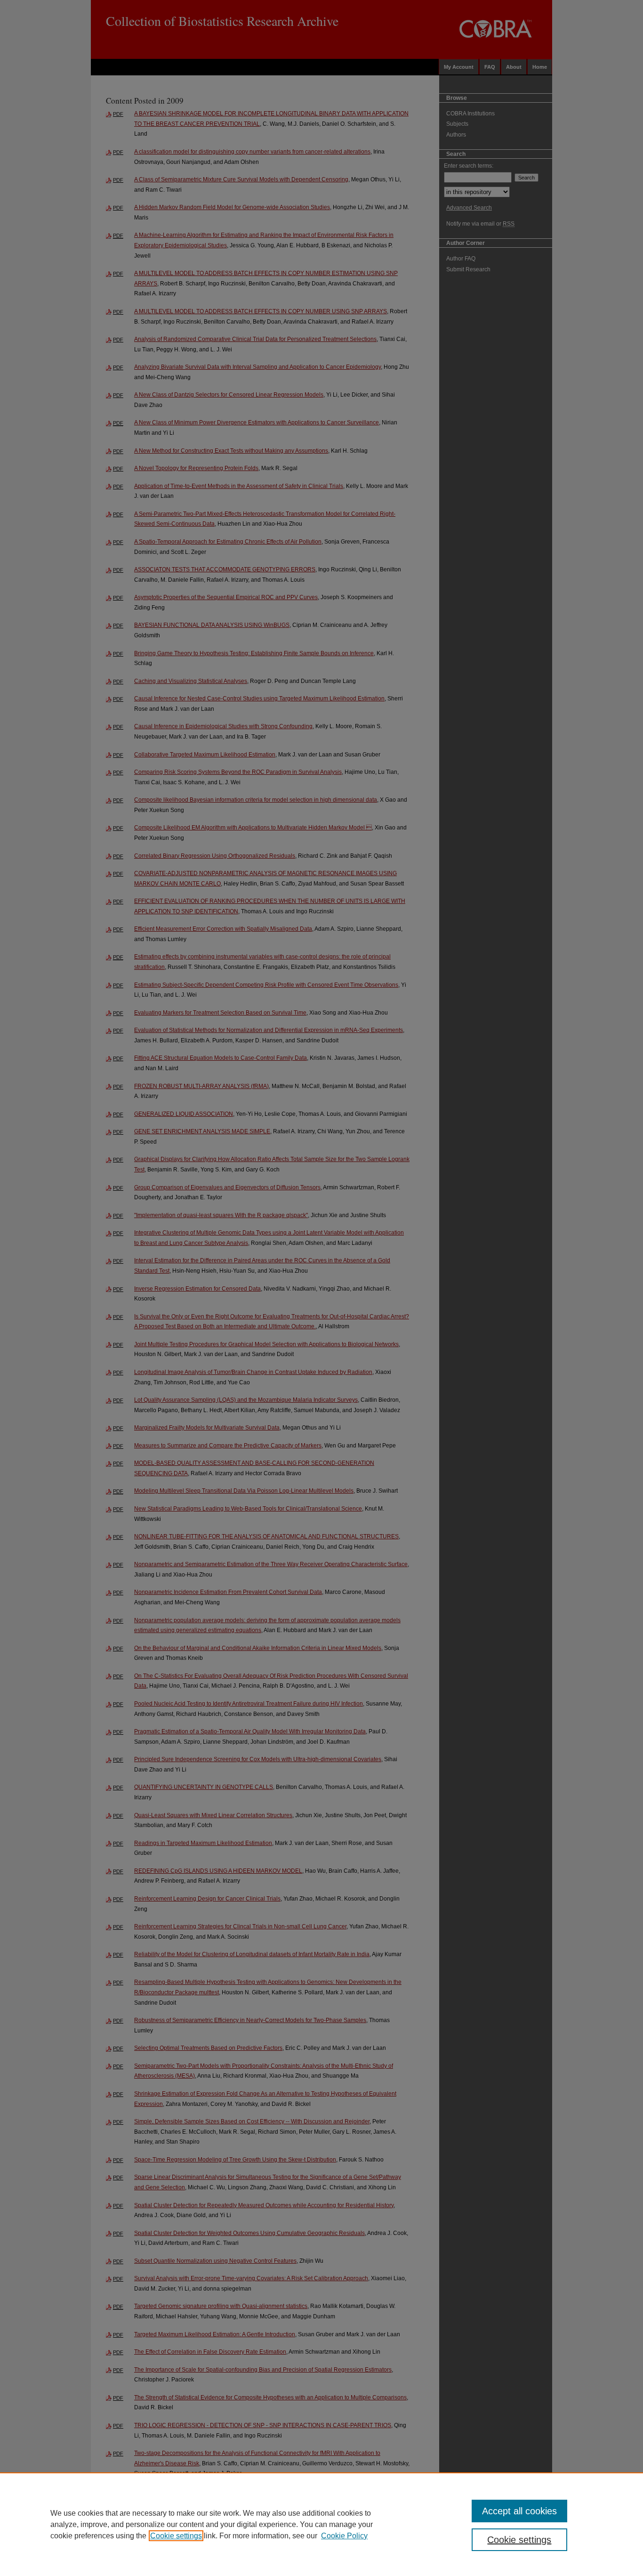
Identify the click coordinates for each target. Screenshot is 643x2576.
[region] (321, 2524)
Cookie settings (176, 2536)
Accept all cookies (519, 2511)
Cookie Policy (344, 2536)
